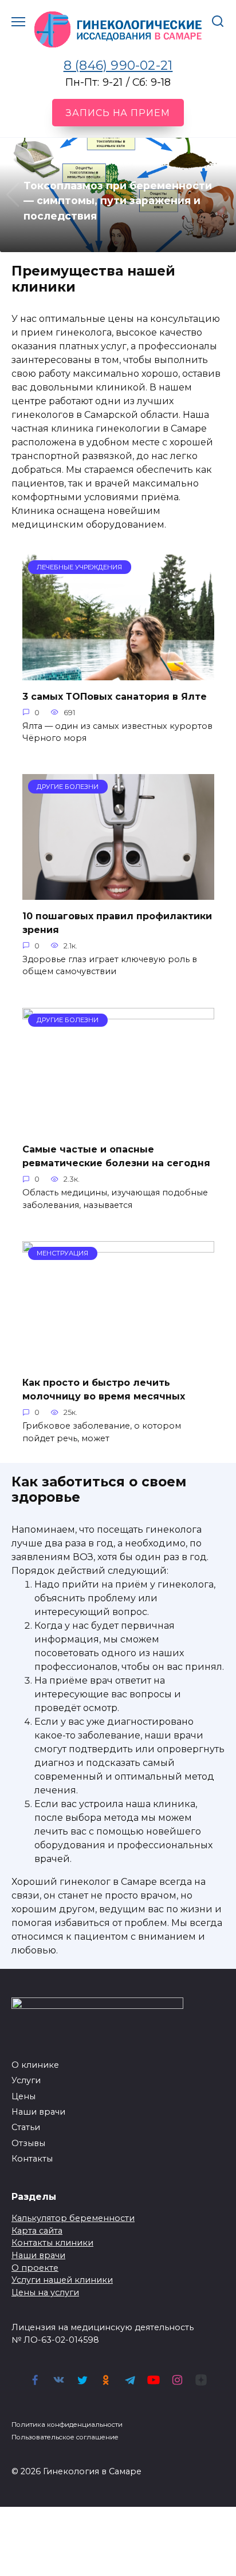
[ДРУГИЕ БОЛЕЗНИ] (118, 893)
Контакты (32, 2159)
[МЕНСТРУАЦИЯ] (118, 1360)
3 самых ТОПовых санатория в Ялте (115, 696)
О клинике (35, 2065)
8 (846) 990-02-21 (118, 65)
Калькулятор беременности (73, 2218)
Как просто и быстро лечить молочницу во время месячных (104, 1389)
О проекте (35, 2268)
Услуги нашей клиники (62, 2280)
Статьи (26, 2127)
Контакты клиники (52, 2243)
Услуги (26, 2080)
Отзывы (28, 2143)
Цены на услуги (45, 2292)
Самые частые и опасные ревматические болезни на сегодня (116, 1156)
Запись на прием (118, 113)
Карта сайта (37, 2231)
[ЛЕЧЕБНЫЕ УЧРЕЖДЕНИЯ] (118, 673)
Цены (23, 2096)
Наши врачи (38, 2112)
